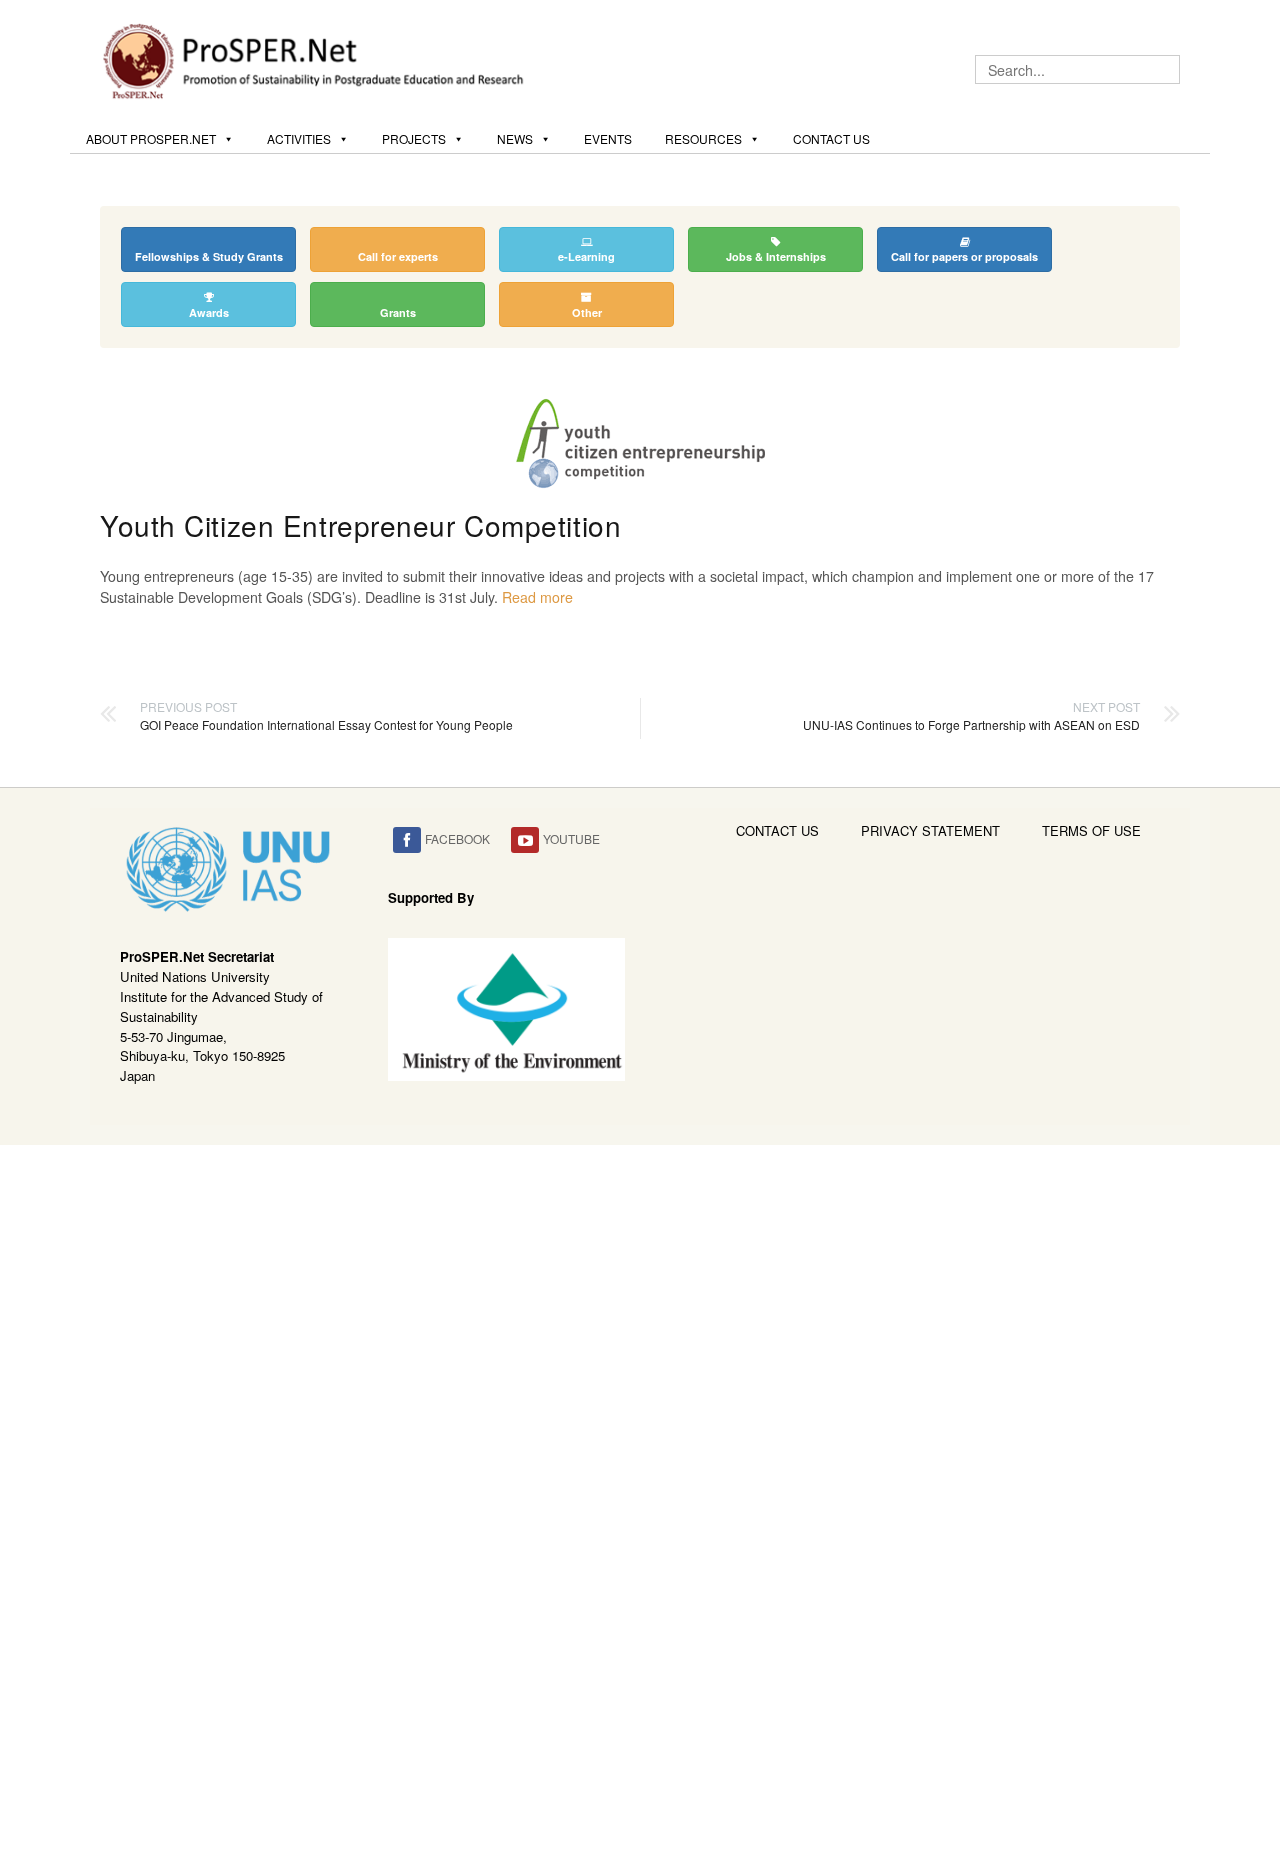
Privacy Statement (930, 830)
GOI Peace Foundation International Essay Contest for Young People (326, 715)
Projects (414, 138)
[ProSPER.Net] (316, 59)
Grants (398, 312)
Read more (537, 597)
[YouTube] (525, 840)
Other (587, 312)
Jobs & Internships (776, 256)
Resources (703, 138)
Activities (299, 138)
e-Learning (586, 256)
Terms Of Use (1091, 830)
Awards (209, 312)
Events (608, 138)
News (515, 138)
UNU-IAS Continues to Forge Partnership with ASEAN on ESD (971, 715)
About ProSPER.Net (151, 138)
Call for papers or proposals (964, 256)
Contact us (831, 138)
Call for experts (398, 256)
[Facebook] (407, 840)
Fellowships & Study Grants (209, 256)
